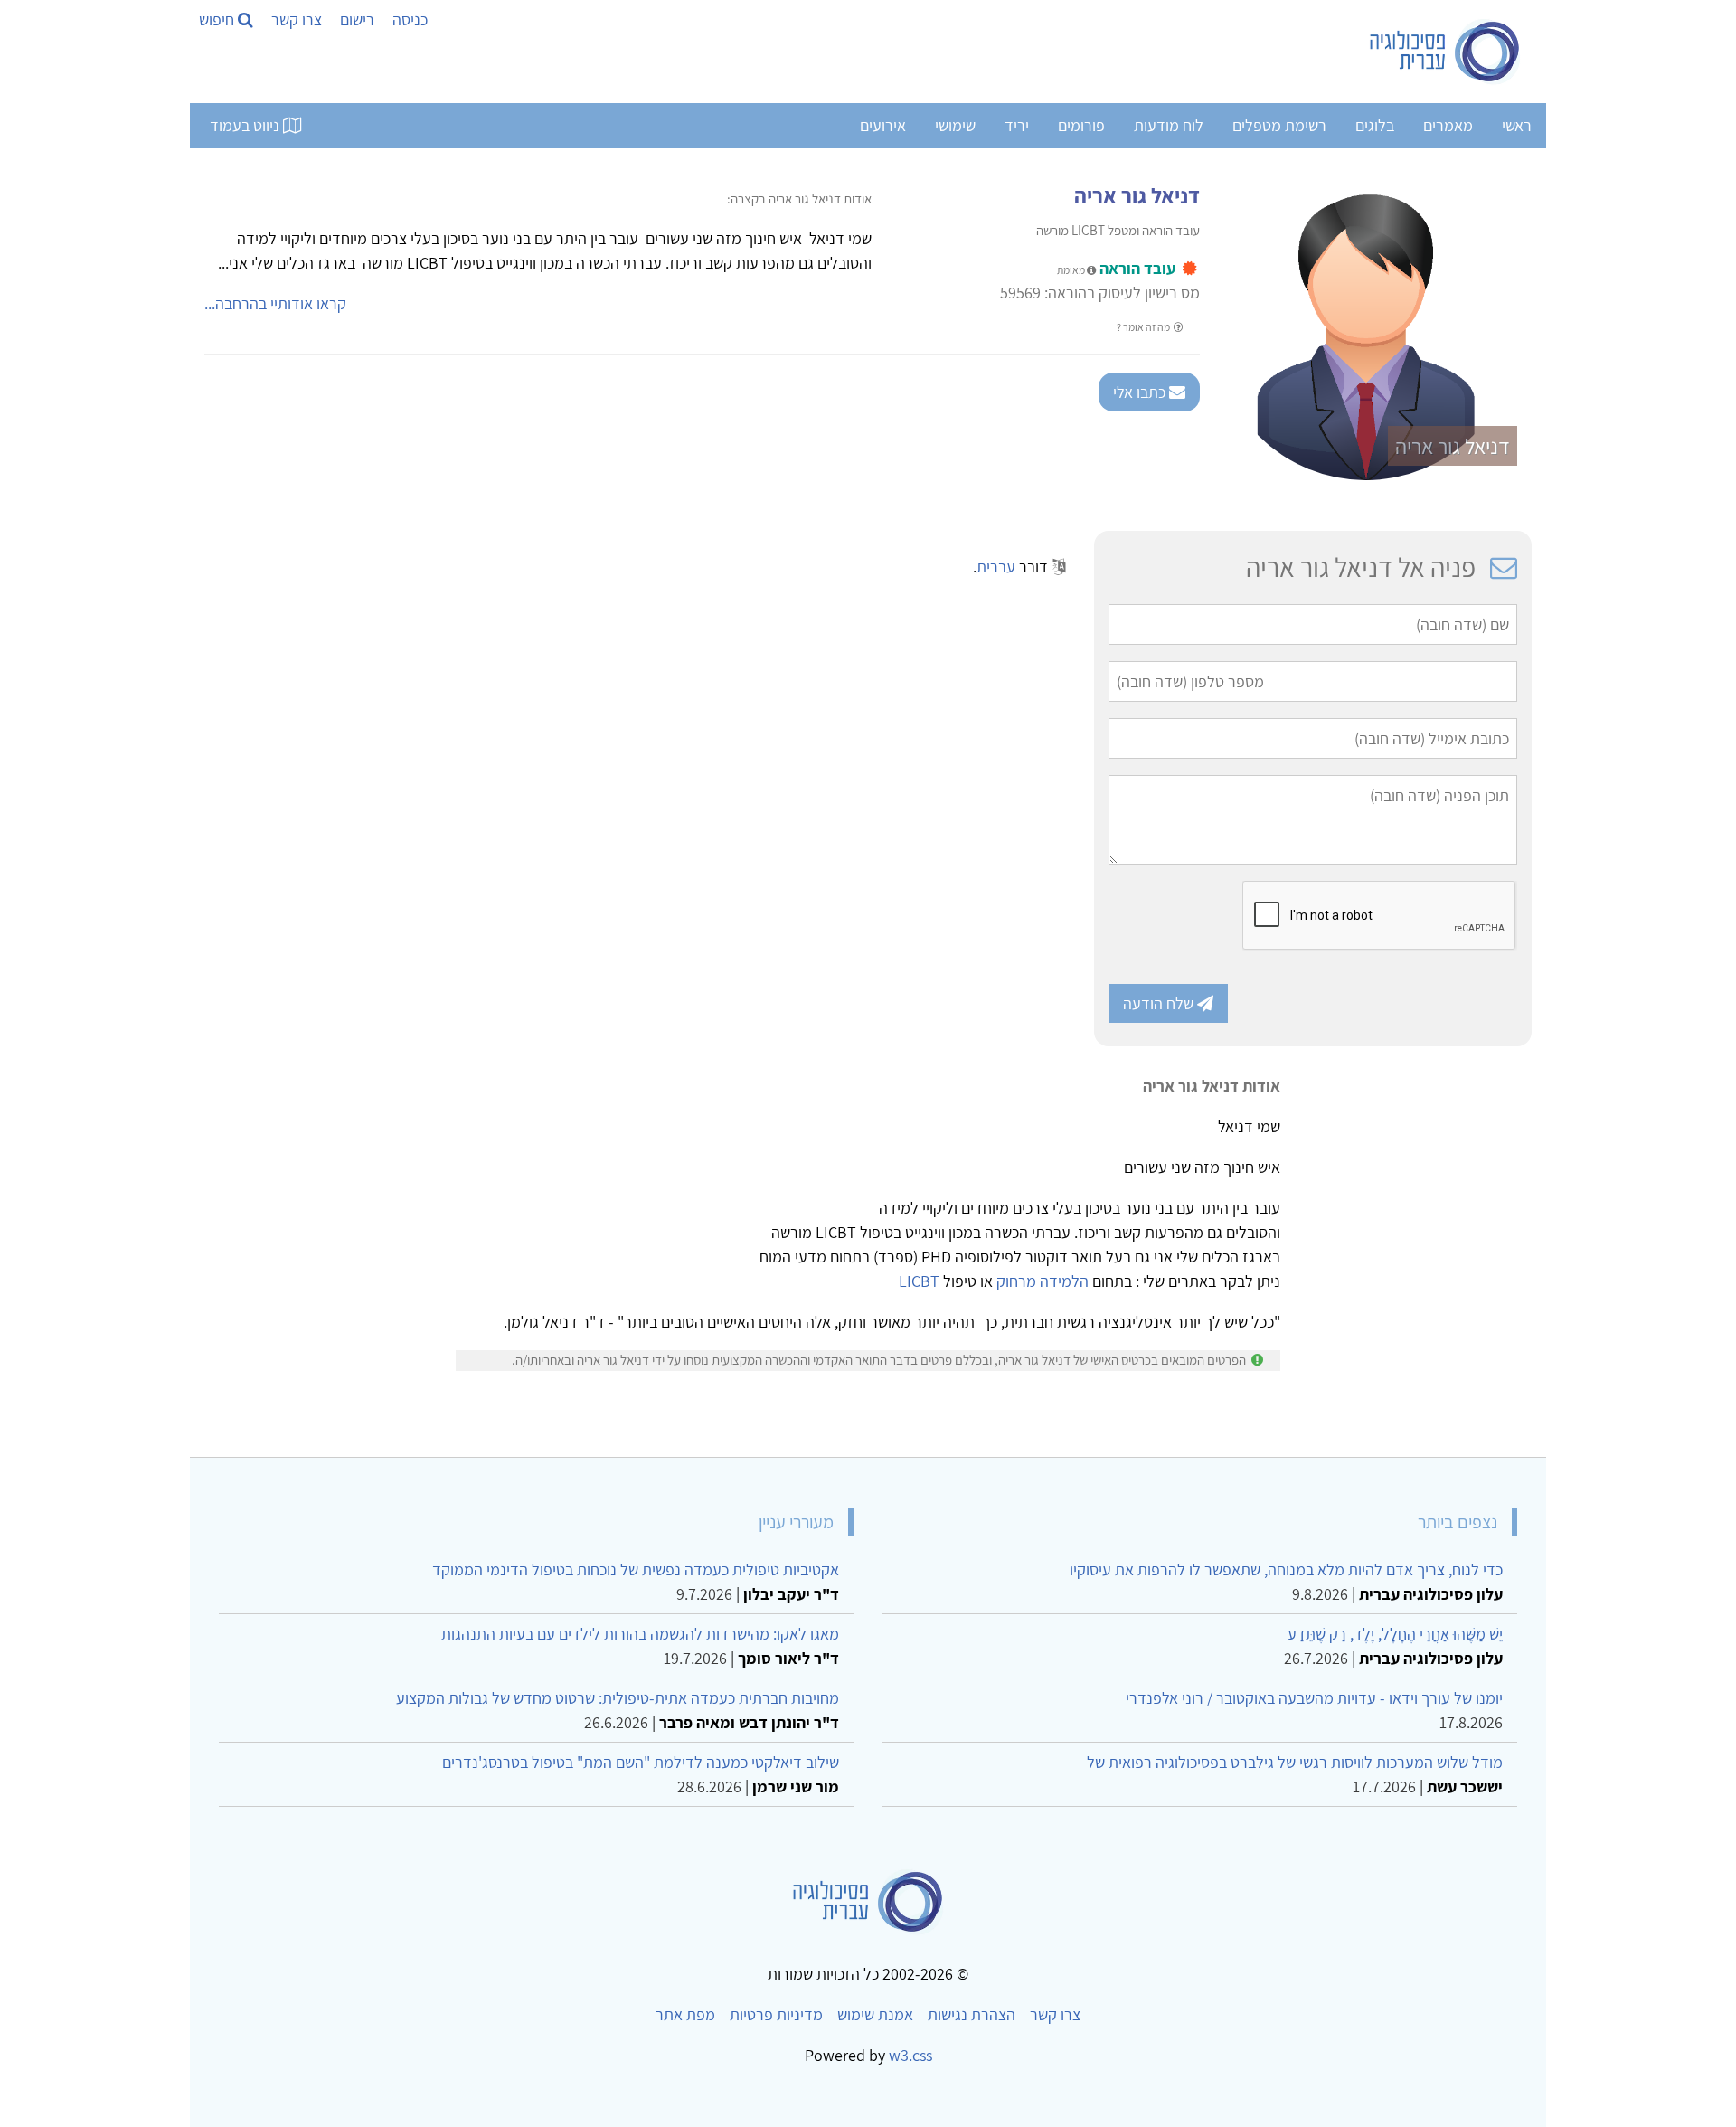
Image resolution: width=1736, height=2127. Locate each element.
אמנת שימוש (875, 2014)
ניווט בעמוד (246, 125)
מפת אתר (685, 2014)
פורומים (1081, 125)
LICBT (919, 1281)
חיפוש (218, 19)
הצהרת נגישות (972, 2014)
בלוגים (1375, 125)
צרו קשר (297, 19)
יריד (1017, 125)
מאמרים (1448, 125)
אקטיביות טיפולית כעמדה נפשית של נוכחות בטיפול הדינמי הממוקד (636, 1569)
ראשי (1517, 125)
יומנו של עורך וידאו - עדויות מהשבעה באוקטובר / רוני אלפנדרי (1314, 1698)
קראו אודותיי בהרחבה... (275, 303)
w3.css (910, 2055)
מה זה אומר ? (1144, 327)
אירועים (883, 125)
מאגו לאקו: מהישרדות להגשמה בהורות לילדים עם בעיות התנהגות (640, 1634)
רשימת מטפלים (1279, 125)
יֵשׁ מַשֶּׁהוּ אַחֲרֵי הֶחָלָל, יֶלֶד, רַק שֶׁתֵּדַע (1395, 1634)
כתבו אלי (1141, 392)
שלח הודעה (1160, 1003)
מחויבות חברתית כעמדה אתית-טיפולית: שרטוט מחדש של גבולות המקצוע (618, 1698)
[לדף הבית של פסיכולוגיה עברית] (1445, 52)
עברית (996, 567)
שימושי (955, 125)
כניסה (410, 19)
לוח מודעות (1169, 125)
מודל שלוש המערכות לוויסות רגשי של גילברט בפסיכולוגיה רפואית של (1295, 1762)
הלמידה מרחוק (1043, 1281)
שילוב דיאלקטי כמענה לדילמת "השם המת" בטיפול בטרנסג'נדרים (641, 1762)
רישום (357, 19)
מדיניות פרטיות (776, 2014)
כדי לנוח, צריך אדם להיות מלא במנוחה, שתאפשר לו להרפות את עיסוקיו (1286, 1569)
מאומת (1072, 270)
